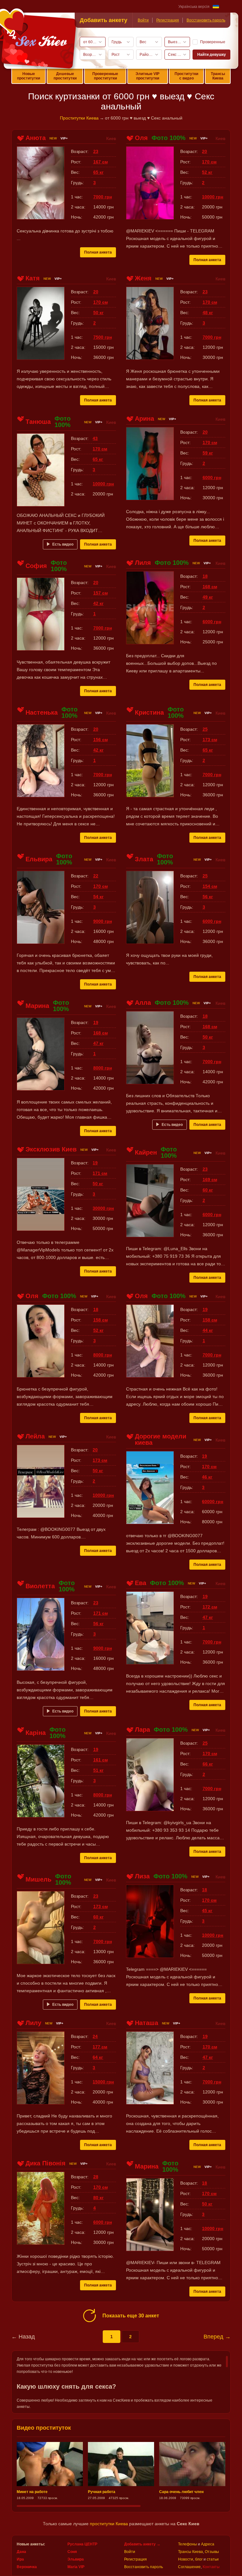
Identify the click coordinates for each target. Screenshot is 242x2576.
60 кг (208, 1190)
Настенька (42, 712)
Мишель (38, 1879)
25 (205, 729)
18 (205, 576)
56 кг (208, 897)
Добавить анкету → (142, 2544)
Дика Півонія (46, 2163)
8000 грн (103, 1068)
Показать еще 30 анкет (131, 2316)
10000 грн (213, 197)
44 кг (208, 1330)
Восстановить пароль (206, 20)
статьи (213, 2559)
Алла (143, 1003)
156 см (101, 740)
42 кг (98, 603)
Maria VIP (76, 2567)
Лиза (142, 1876)
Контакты (211, 2567)
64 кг (98, 2057)
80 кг (98, 2198)
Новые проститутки (29, 76)
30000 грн (103, 1208)
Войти (143, 20)
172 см (210, 1607)
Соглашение (189, 2567)
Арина (144, 419)
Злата (144, 859)
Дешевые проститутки (65, 76)
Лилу (33, 2023)
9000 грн (103, 921)
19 (96, 1022)
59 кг (208, 453)
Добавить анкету (104, 20)
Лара (142, 1730)
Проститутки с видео (186, 76)
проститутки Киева (109, 2524)
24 (95, 2036)
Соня (72, 2552)
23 (96, 151)
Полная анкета (98, 252)
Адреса (208, 2544)
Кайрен (146, 1152)
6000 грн (212, 477)
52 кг (207, 172)
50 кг (98, 313)
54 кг (98, 897)
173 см (210, 740)
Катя (33, 278)
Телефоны (187, 2544)
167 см (101, 162)
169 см (210, 1180)
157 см (101, 593)
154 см (210, 886)
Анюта (36, 138)
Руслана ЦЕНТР (82, 2544)
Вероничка (27, 2567)
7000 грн (103, 197)
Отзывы (212, 2552)
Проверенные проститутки (105, 76)
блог (199, 2559)
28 (96, 2177)
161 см (101, 1760)
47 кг (98, 1043)
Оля (141, 138)
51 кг (98, 1770)
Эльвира (76, 2559)
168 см (210, 587)
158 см (101, 1320)
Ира (20, 2559)
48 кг (208, 313)
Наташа (147, 2023)
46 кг (207, 1477)
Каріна (36, 1733)
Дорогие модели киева (161, 1439)
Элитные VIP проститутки (147, 76)
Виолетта (40, 1586)
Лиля (143, 563)
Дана (21, 2552)
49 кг (208, 597)
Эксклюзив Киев (51, 1149)
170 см (209, 162)
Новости (186, 2559)
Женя (143, 278)
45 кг (207, 1911)
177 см (100, 2047)
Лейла (35, 1436)
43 (95, 438)
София (36, 566)
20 (205, 151)
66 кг (208, 1764)
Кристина (149, 712)
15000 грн (103, 2082)
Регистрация (168, 20)
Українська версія (194, 7)
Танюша (38, 422)
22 (96, 876)
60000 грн (213, 1502)
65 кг (98, 172)
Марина (37, 1006)
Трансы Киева (218, 76)
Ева (141, 1583)
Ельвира (39, 859)
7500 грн (103, 337)
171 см (100, 1173)
